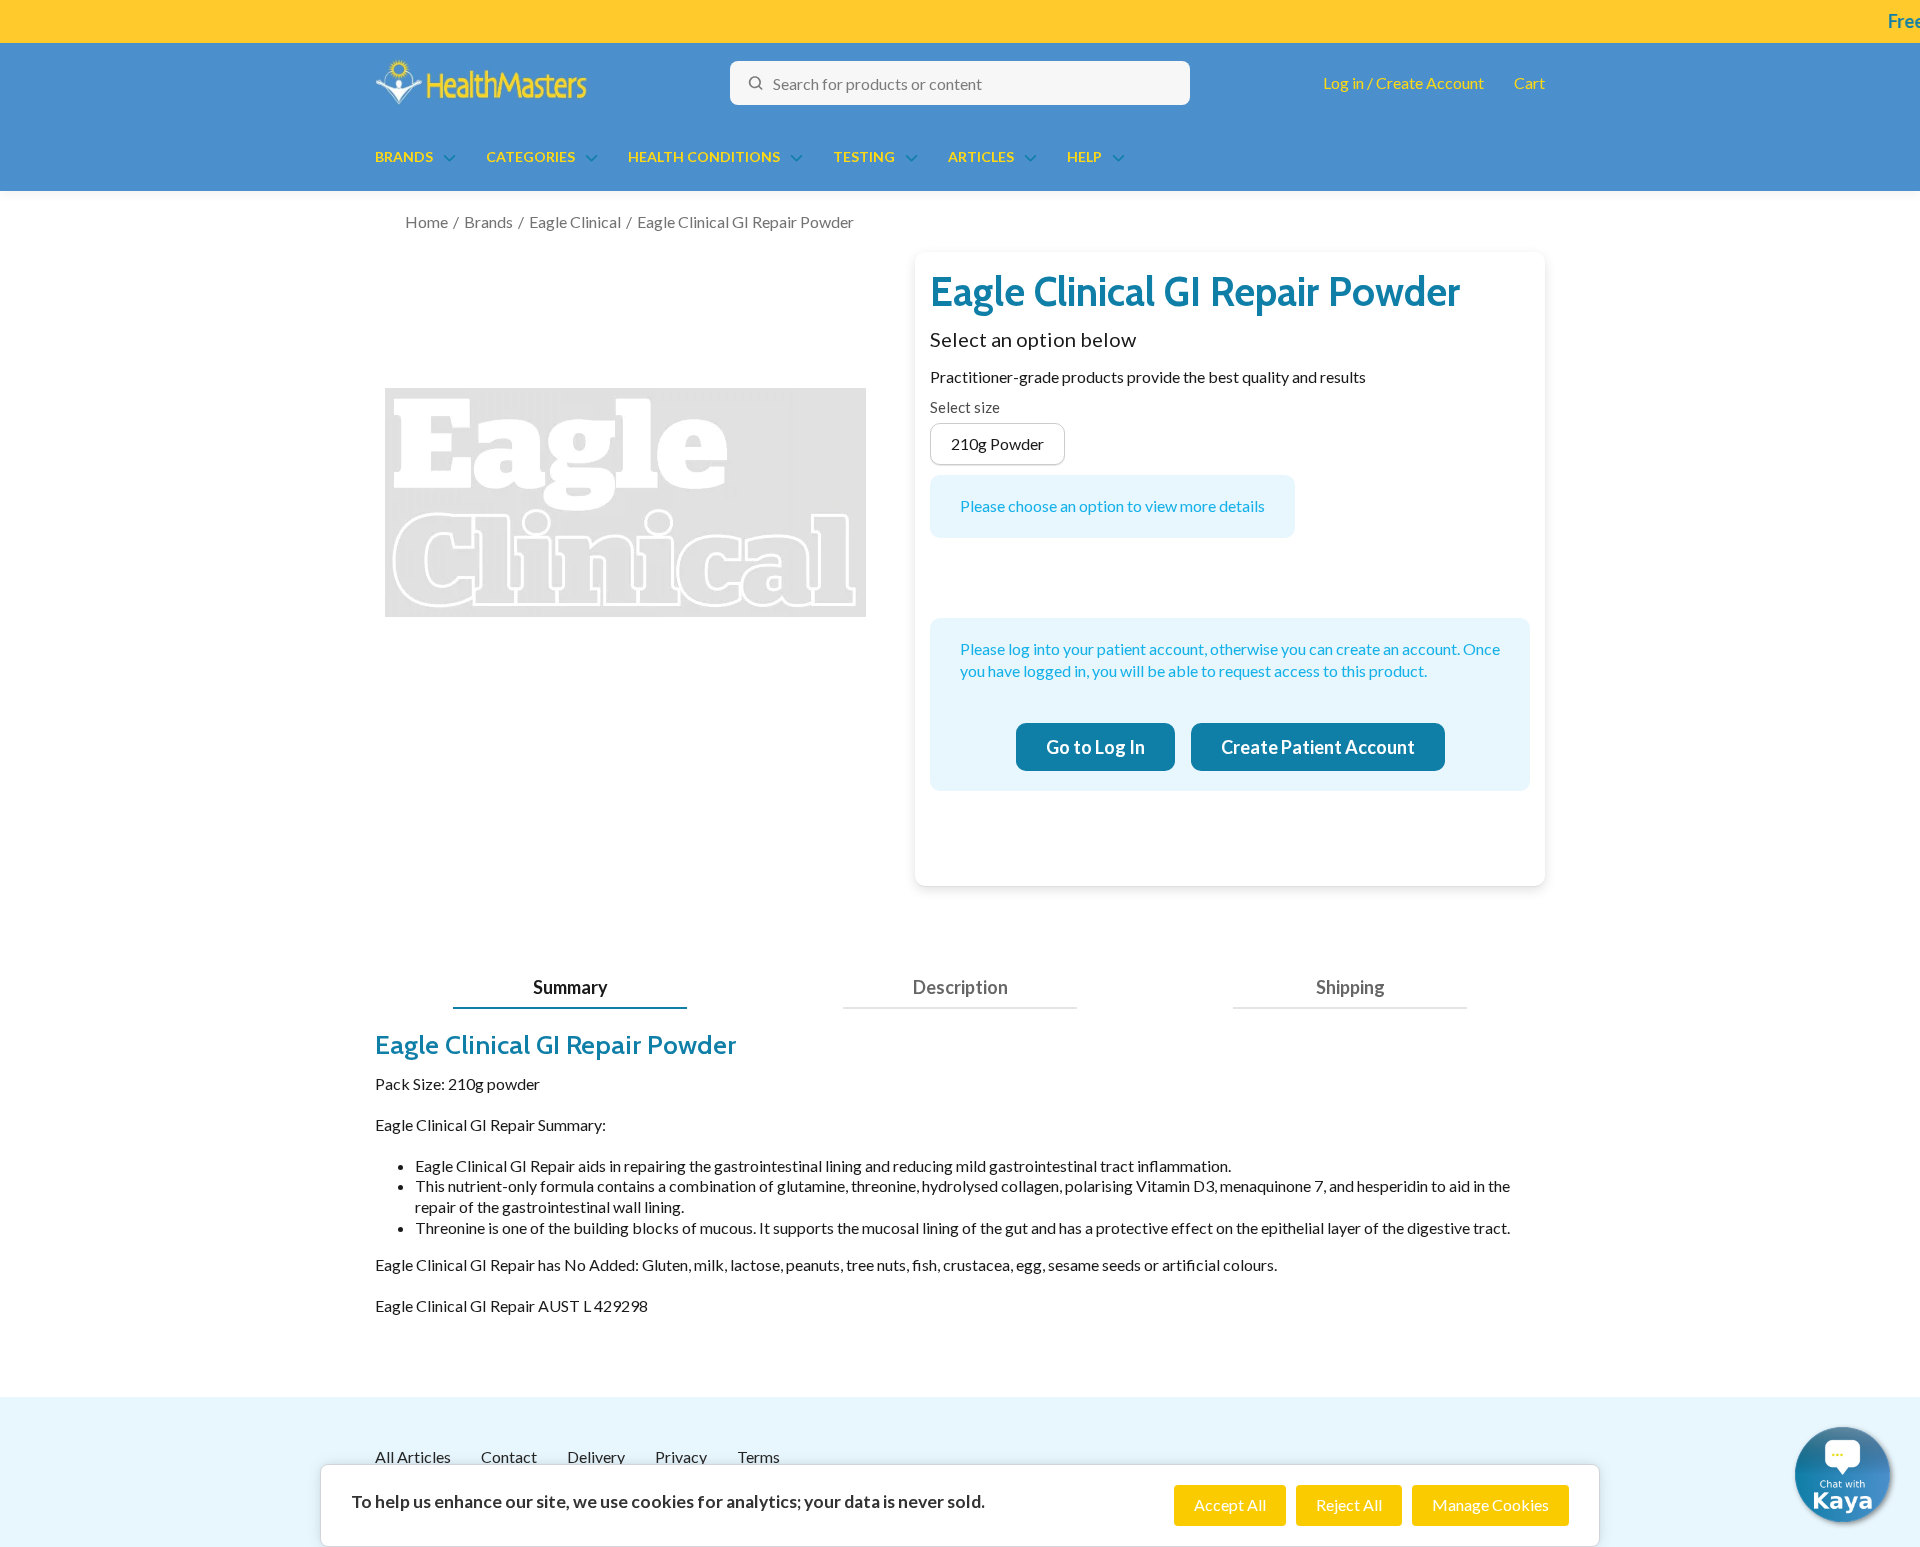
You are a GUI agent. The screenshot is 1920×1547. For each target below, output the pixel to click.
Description (960, 987)
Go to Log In (1095, 747)
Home (426, 221)
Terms (758, 1456)
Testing (864, 156)
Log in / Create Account (1403, 82)
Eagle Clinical (575, 221)
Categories (530, 156)
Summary (570, 987)
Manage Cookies (1490, 1504)
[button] (1842, 1474)
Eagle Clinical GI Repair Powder (745, 221)
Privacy (681, 1456)
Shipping (1350, 987)
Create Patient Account (1318, 747)
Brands (404, 156)
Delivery (596, 1456)
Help (1084, 156)
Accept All (1230, 1504)
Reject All (1349, 1504)
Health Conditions (704, 156)
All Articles (413, 1456)
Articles (981, 156)
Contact (509, 1456)
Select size (965, 407)
